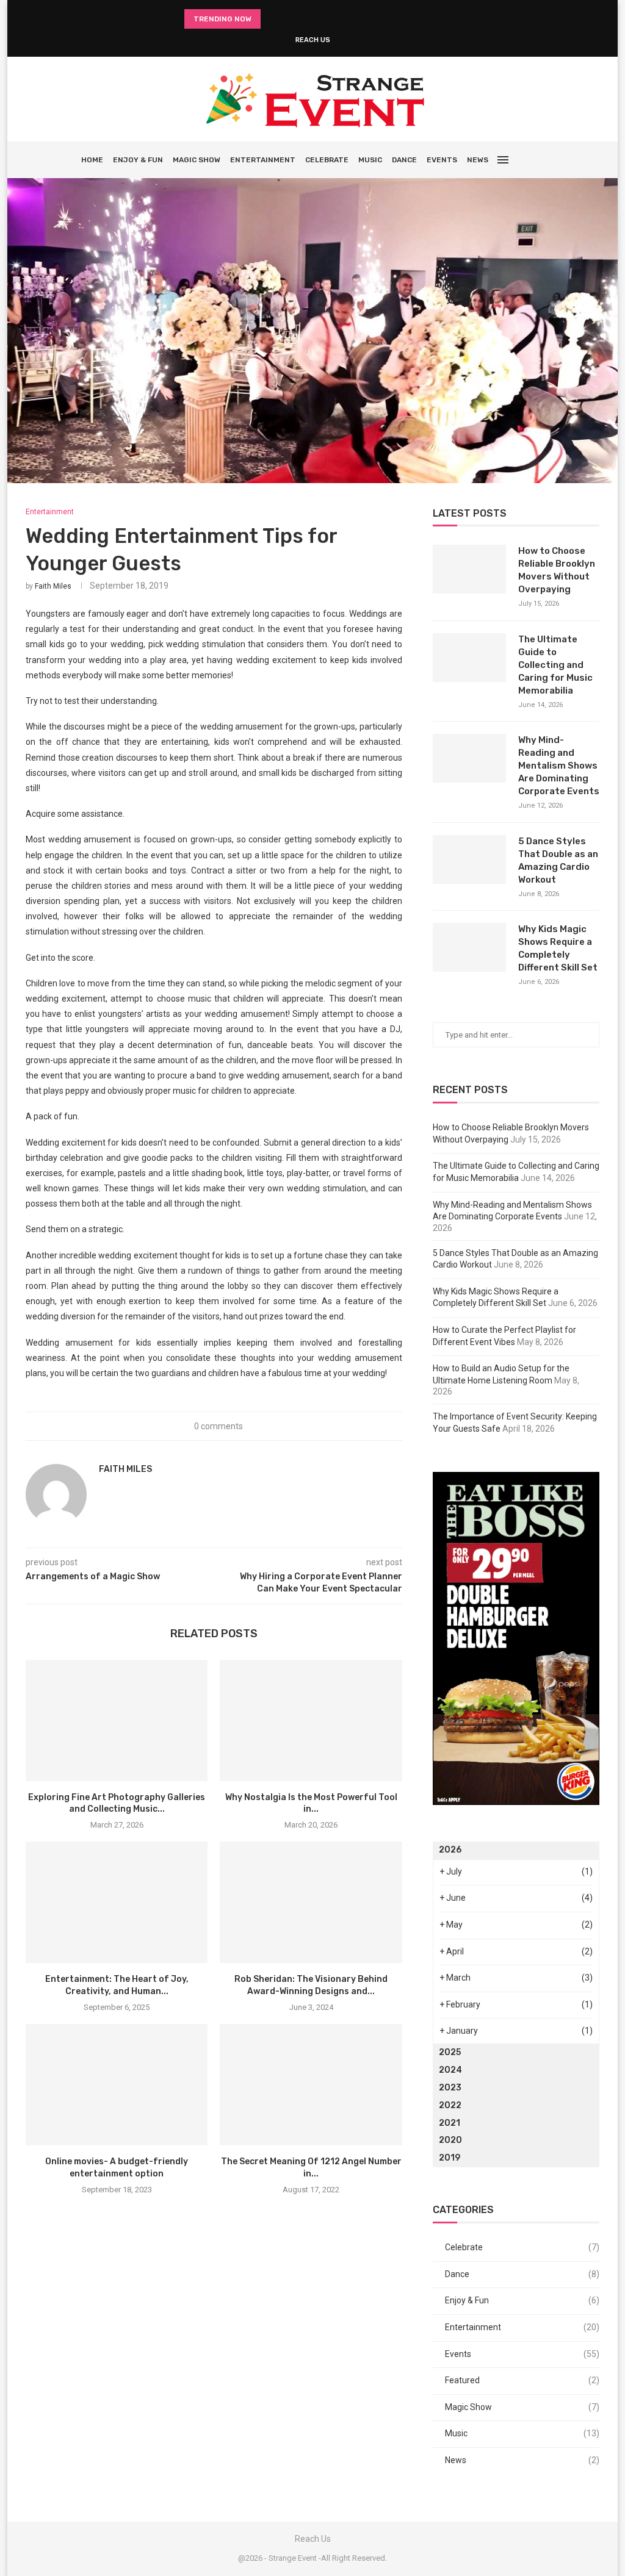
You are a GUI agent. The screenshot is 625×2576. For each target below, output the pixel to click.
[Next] (287, 19)
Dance (404, 160)
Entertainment (263, 160)
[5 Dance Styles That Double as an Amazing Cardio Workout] (469, 859)
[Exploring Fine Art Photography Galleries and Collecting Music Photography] (117, 1720)
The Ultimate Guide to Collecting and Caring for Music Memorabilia (555, 665)
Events (442, 160)
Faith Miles (53, 586)
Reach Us (313, 40)
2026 (450, 1850)
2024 (450, 2070)
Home (92, 160)
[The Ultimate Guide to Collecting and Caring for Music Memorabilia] (469, 658)
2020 (450, 2140)
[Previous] (272, 19)
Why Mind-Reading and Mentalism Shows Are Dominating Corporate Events (559, 766)
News (478, 160)
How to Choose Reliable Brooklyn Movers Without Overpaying (557, 570)
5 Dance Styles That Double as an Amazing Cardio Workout (558, 860)
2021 (450, 2123)
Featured (522, 2380)
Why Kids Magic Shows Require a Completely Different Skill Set (558, 948)
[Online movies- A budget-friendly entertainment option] (117, 2085)
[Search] (538, 160)
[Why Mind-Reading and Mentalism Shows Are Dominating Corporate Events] (469, 758)
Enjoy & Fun (138, 160)
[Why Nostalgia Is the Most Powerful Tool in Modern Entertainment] (311, 1720)
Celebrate (327, 160)
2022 (450, 2105)
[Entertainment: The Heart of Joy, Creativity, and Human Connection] (117, 1902)
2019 (450, 2158)
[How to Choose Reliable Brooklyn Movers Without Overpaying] (469, 569)
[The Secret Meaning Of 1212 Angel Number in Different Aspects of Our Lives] (311, 2085)
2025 (450, 2052)
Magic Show (197, 160)
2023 (450, 2088)
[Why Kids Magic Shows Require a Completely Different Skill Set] (469, 947)
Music (370, 160)
